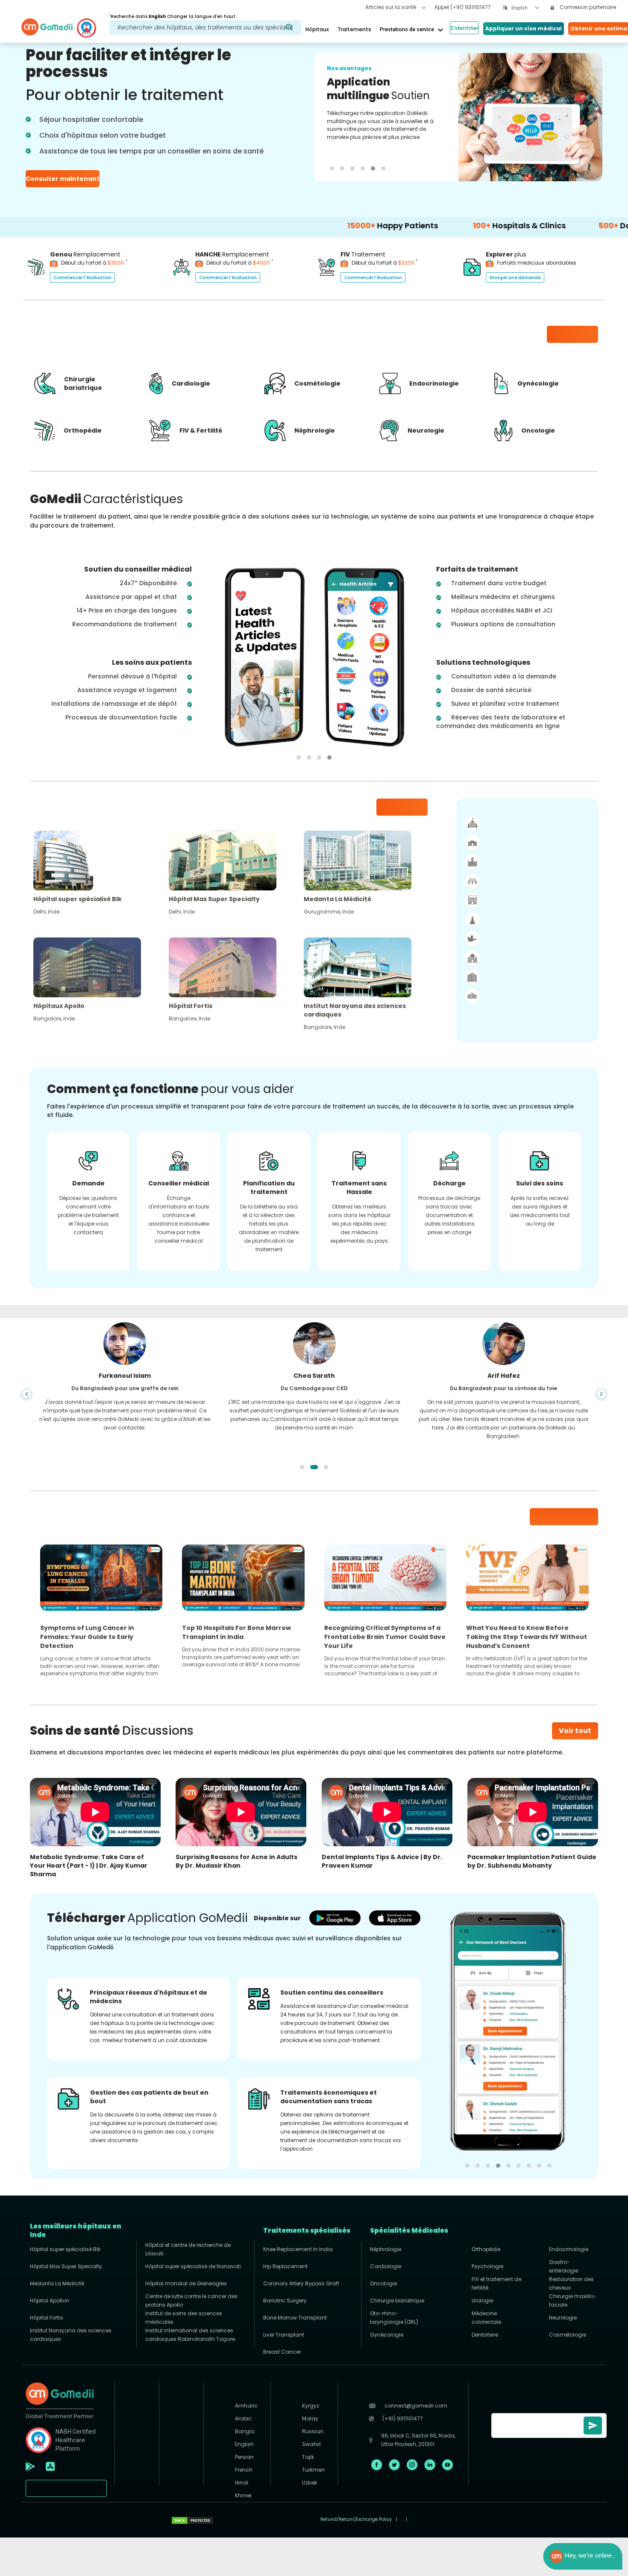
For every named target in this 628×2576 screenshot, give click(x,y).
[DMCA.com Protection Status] (192, 2520)
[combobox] (525, 8)
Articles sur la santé (391, 7)
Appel (463, 7)
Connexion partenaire (587, 7)
